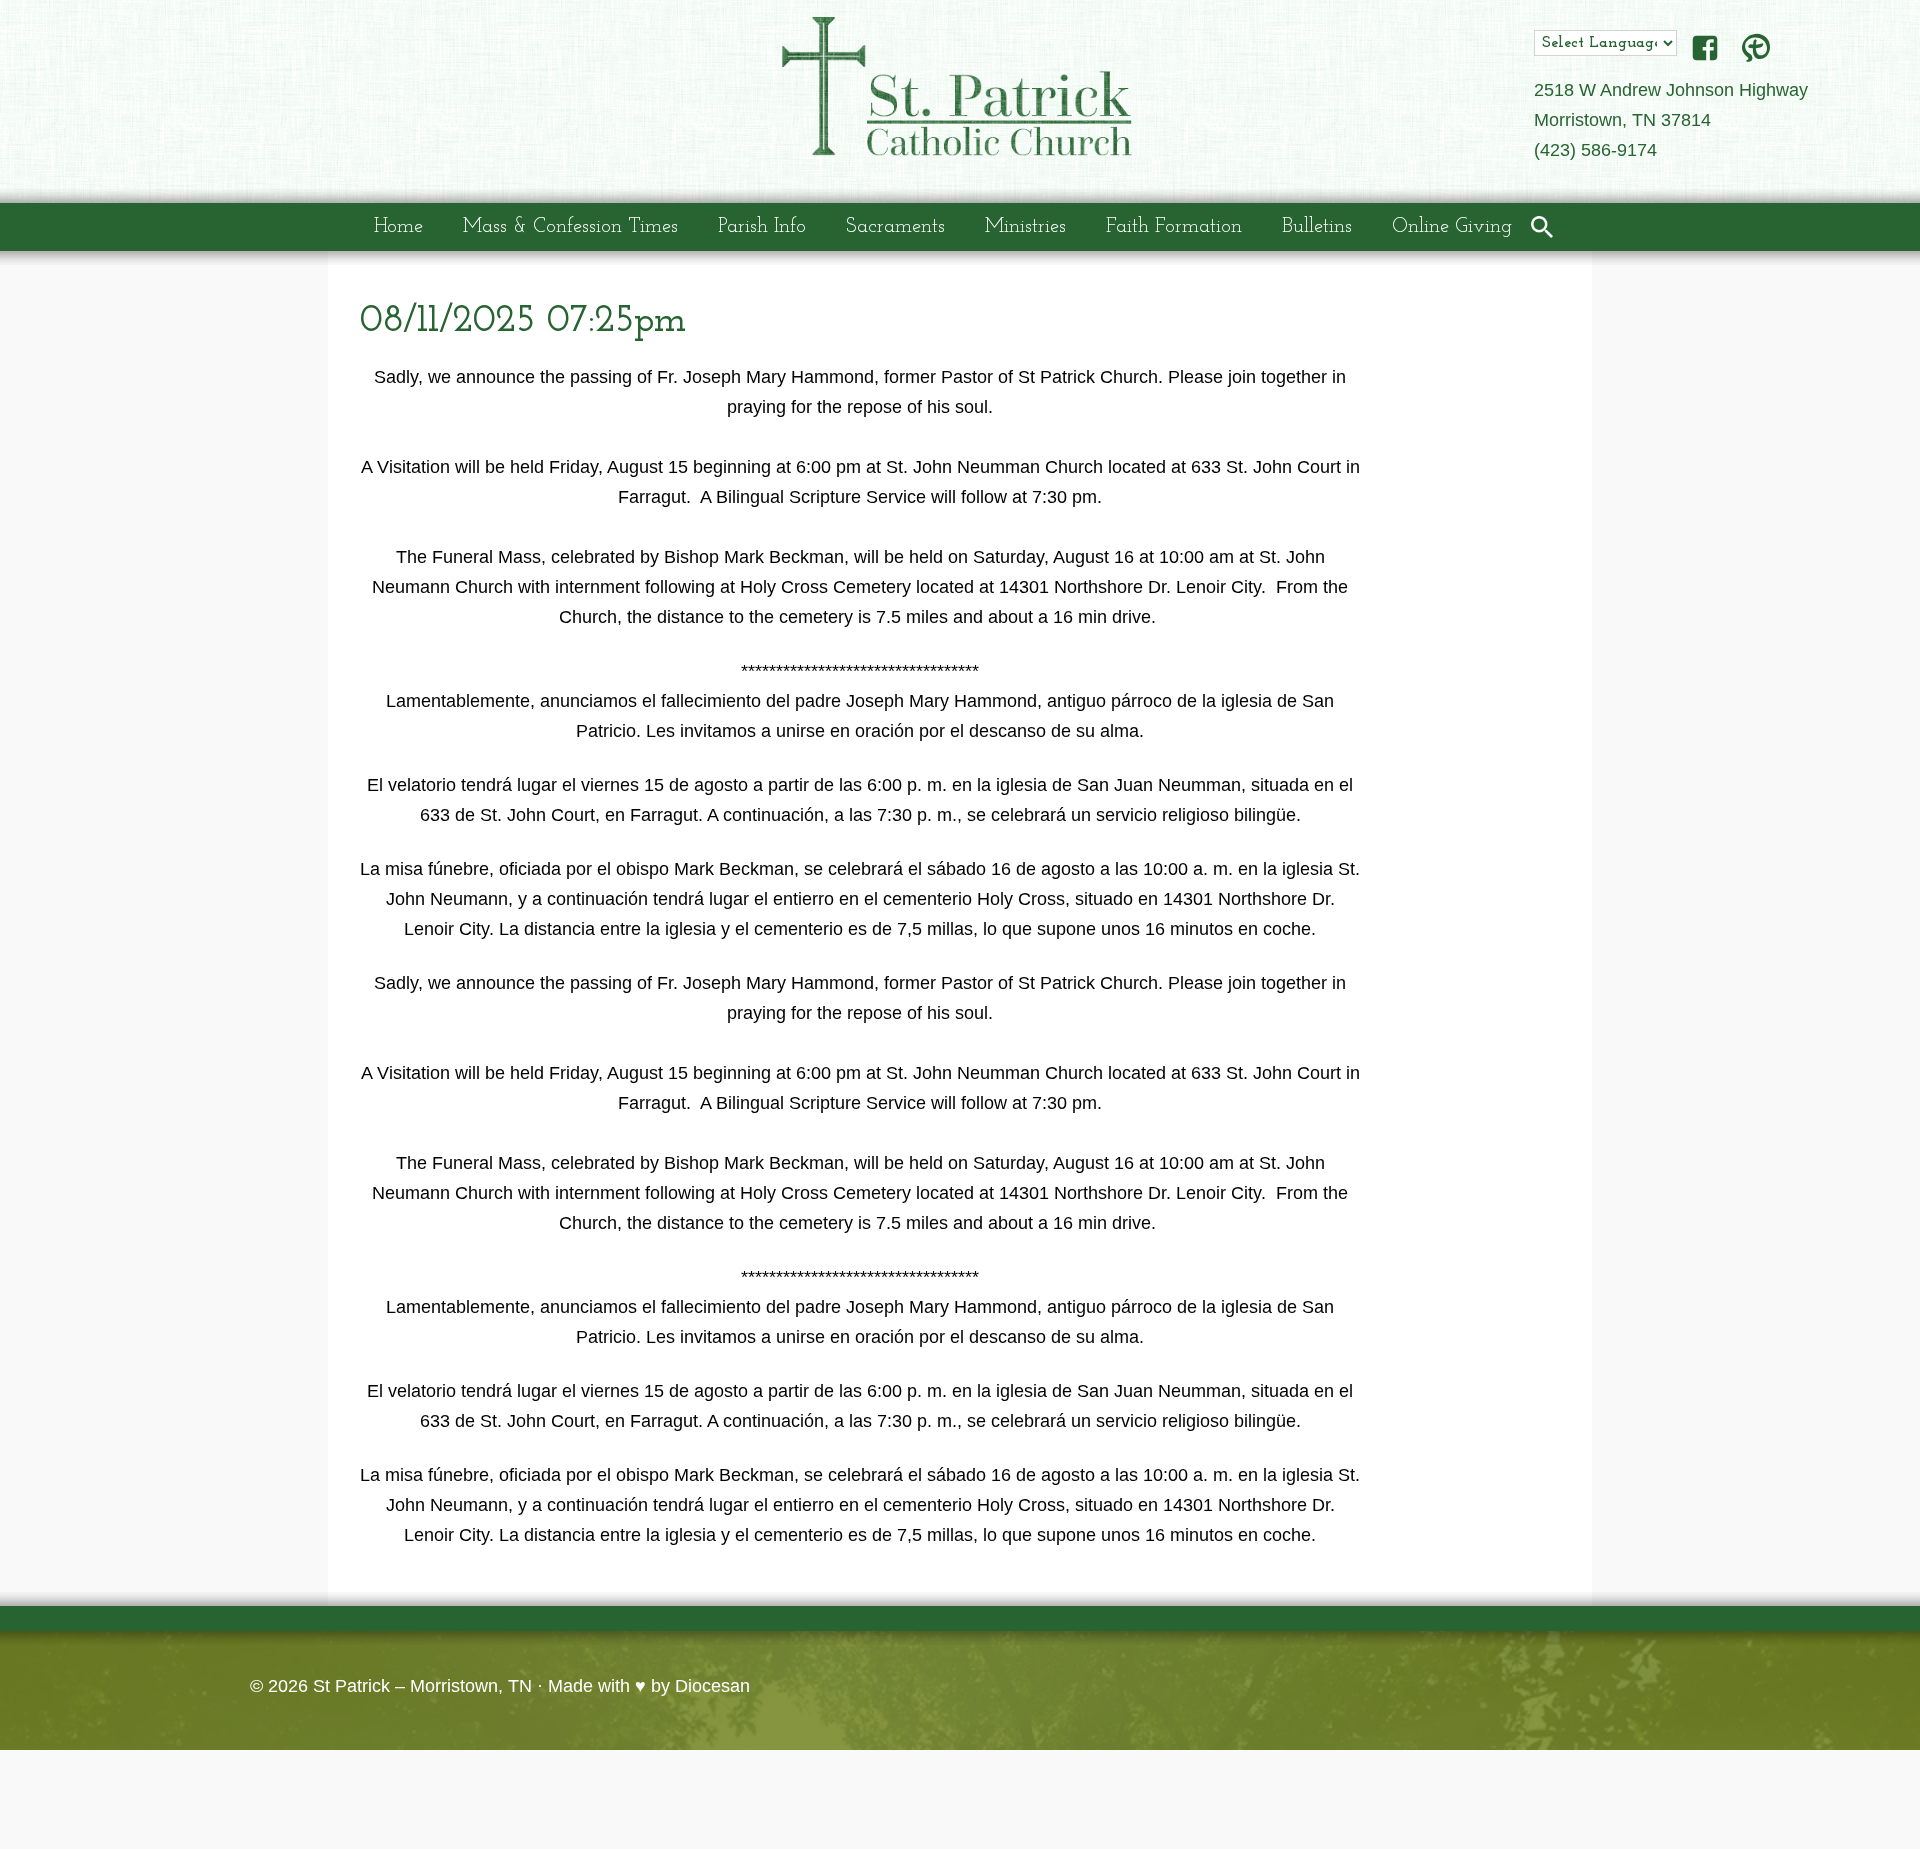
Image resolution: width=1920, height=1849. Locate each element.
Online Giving (1452, 227)
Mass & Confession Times (570, 227)
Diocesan (712, 1686)
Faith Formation (1174, 227)
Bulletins (1317, 227)
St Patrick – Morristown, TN (422, 1686)
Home (398, 227)
